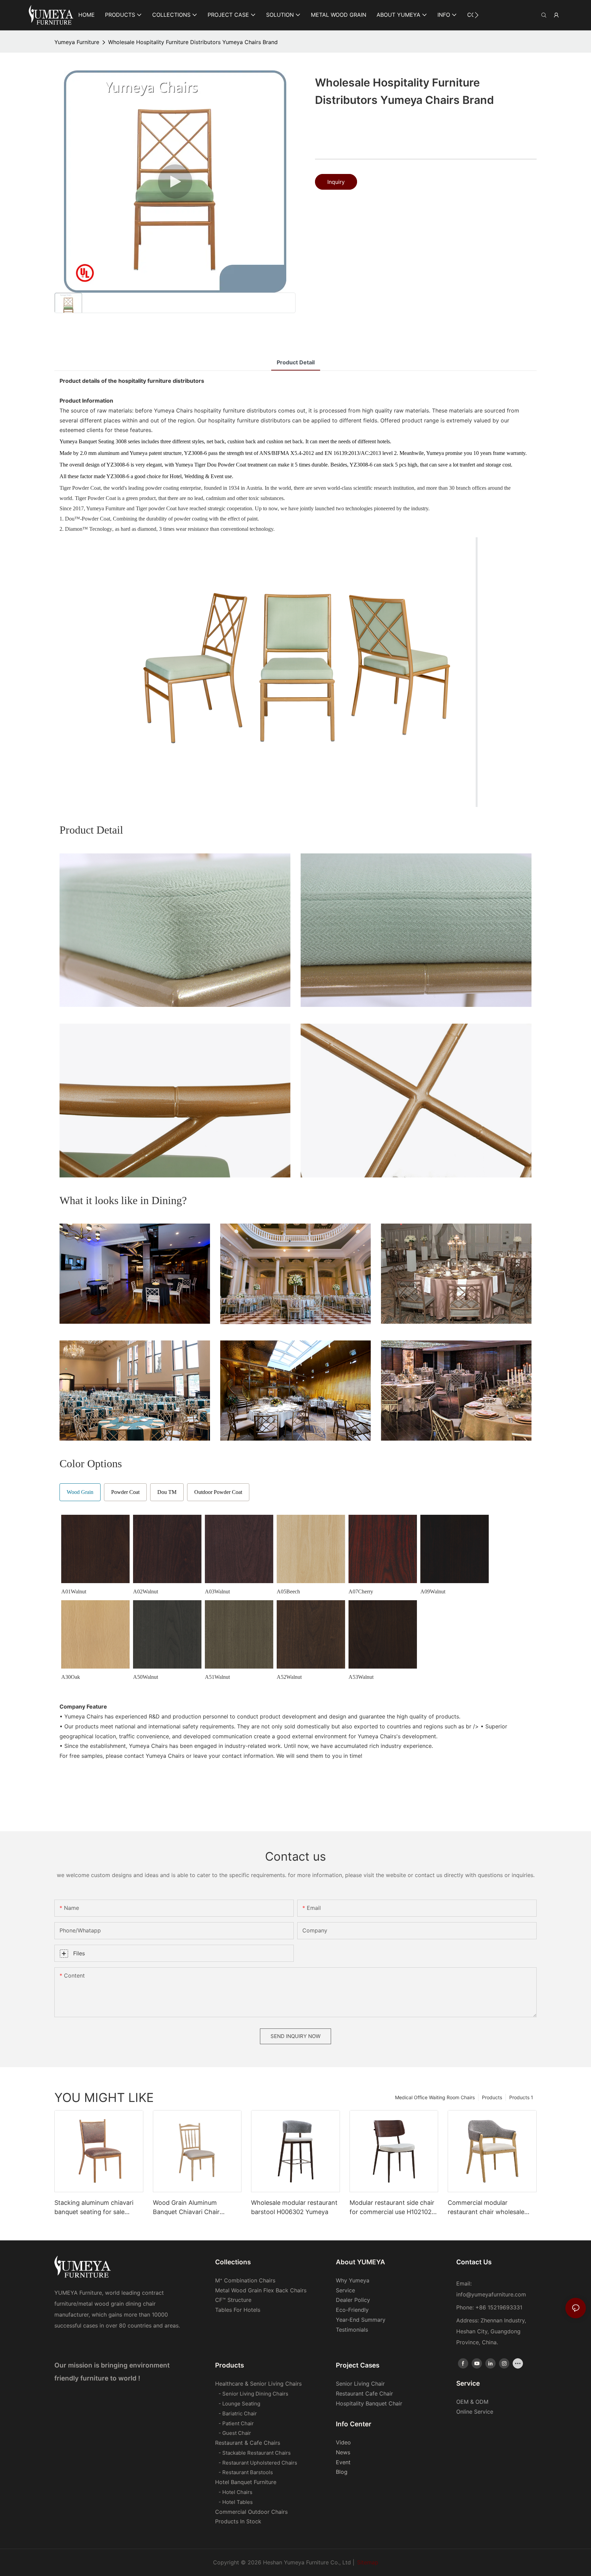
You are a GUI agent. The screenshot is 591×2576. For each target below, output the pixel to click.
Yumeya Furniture (77, 42)
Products (492, 2097)
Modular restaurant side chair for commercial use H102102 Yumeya (392, 2208)
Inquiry (336, 182)
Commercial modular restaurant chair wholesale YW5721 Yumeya (486, 2208)
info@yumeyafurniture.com (491, 2294)
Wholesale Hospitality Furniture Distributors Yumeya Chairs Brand (193, 42)
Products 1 (521, 2097)
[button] (477, 15)
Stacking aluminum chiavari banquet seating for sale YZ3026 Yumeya (94, 2208)
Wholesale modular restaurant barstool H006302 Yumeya (294, 2207)
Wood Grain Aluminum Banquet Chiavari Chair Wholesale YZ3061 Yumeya (192, 2208)
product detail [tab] (296, 362)
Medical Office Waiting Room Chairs (435, 2097)
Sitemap (368, 2562)
